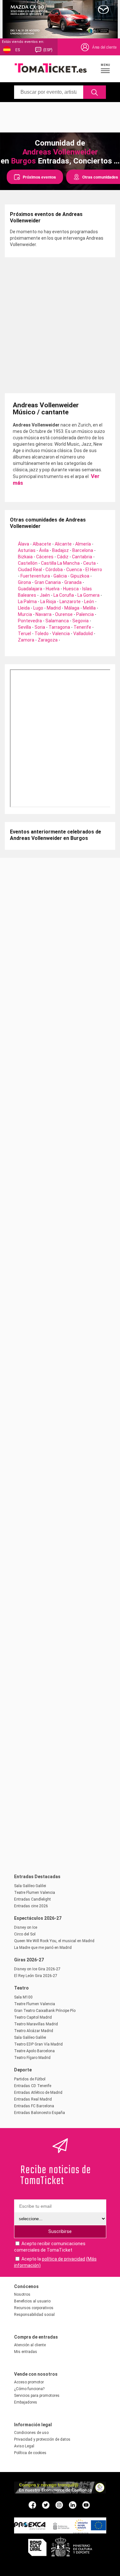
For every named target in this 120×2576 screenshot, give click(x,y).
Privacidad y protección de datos (42, 2439)
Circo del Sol (25, 1934)
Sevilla (24, 627)
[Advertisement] (60, 116)
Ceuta (89, 563)
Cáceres (45, 557)
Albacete (42, 544)
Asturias (27, 550)
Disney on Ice (26, 1927)
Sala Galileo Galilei (30, 1886)
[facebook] (32, 2505)
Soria (40, 627)
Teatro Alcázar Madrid (34, 2031)
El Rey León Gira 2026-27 (36, 1976)
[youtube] (86, 2505)
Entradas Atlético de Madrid (38, 2093)
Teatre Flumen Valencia (35, 1893)
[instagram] (59, 2505)
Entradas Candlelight (32, 1899)
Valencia (61, 634)
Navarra (44, 614)
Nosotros (22, 2294)
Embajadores (26, 2402)
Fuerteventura (35, 576)
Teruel (24, 634)
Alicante (63, 544)
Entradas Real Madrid (33, 2099)
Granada (73, 582)
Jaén (45, 595)
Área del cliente (104, 47)
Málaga (72, 608)
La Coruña (64, 595)
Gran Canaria (48, 582)
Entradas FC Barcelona (34, 2106)
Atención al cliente (30, 2345)
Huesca (71, 589)
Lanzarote (70, 602)
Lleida (24, 608)
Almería (83, 544)
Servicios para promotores (37, 2396)
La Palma (27, 602)
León (89, 602)
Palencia (85, 614)
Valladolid (83, 634)
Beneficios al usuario (32, 2301)
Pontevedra (30, 621)
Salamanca (57, 621)
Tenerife (82, 627)
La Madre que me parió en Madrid (43, 1948)
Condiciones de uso (31, 2433)
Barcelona (83, 550)
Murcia (25, 614)
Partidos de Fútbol (30, 2079)
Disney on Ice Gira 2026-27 (37, 1969)
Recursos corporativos (34, 2308)
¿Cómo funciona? (29, 2389)
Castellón (28, 563)
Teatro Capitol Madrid (33, 2017)
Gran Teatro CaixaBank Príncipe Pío (45, 2011)
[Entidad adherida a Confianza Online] (60, 2492)
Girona (24, 582)
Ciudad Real (30, 570)
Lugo (38, 608)
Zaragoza (48, 640)
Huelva (53, 589)
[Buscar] (95, 92)
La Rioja (48, 602)
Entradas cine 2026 (31, 1906)
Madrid (54, 608)
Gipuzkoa (80, 576)
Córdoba (54, 570)
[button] (106, 68)
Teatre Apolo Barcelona (34, 2051)
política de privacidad (64, 2259)
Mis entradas (26, 2352)
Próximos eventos (39, 177)
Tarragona (59, 627)
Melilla (89, 608)
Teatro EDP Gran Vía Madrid (38, 2044)
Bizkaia (25, 557)
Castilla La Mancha (60, 563)
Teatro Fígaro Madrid (32, 2058)
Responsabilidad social (34, 2315)
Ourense (64, 614)
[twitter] (46, 2505)
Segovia (80, 621)
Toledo (42, 634)
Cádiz (63, 557)
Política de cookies (30, 2453)
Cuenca (74, 570)
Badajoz (60, 550)
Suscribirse (60, 2231)
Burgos (23, 161)
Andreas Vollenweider (60, 152)
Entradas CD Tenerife (33, 2086)
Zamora (26, 640)
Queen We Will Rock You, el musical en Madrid (54, 1941)
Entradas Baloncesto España (40, 2113)
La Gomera (88, 595)
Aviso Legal (24, 2446)
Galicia (60, 576)
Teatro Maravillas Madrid (36, 2024)
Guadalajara (30, 589)
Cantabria (82, 557)
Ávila (44, 550)
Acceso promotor (29, 2382)
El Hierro (94, 570)
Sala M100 (23, 1997)
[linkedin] (73, 2505)
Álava (24, 544)
